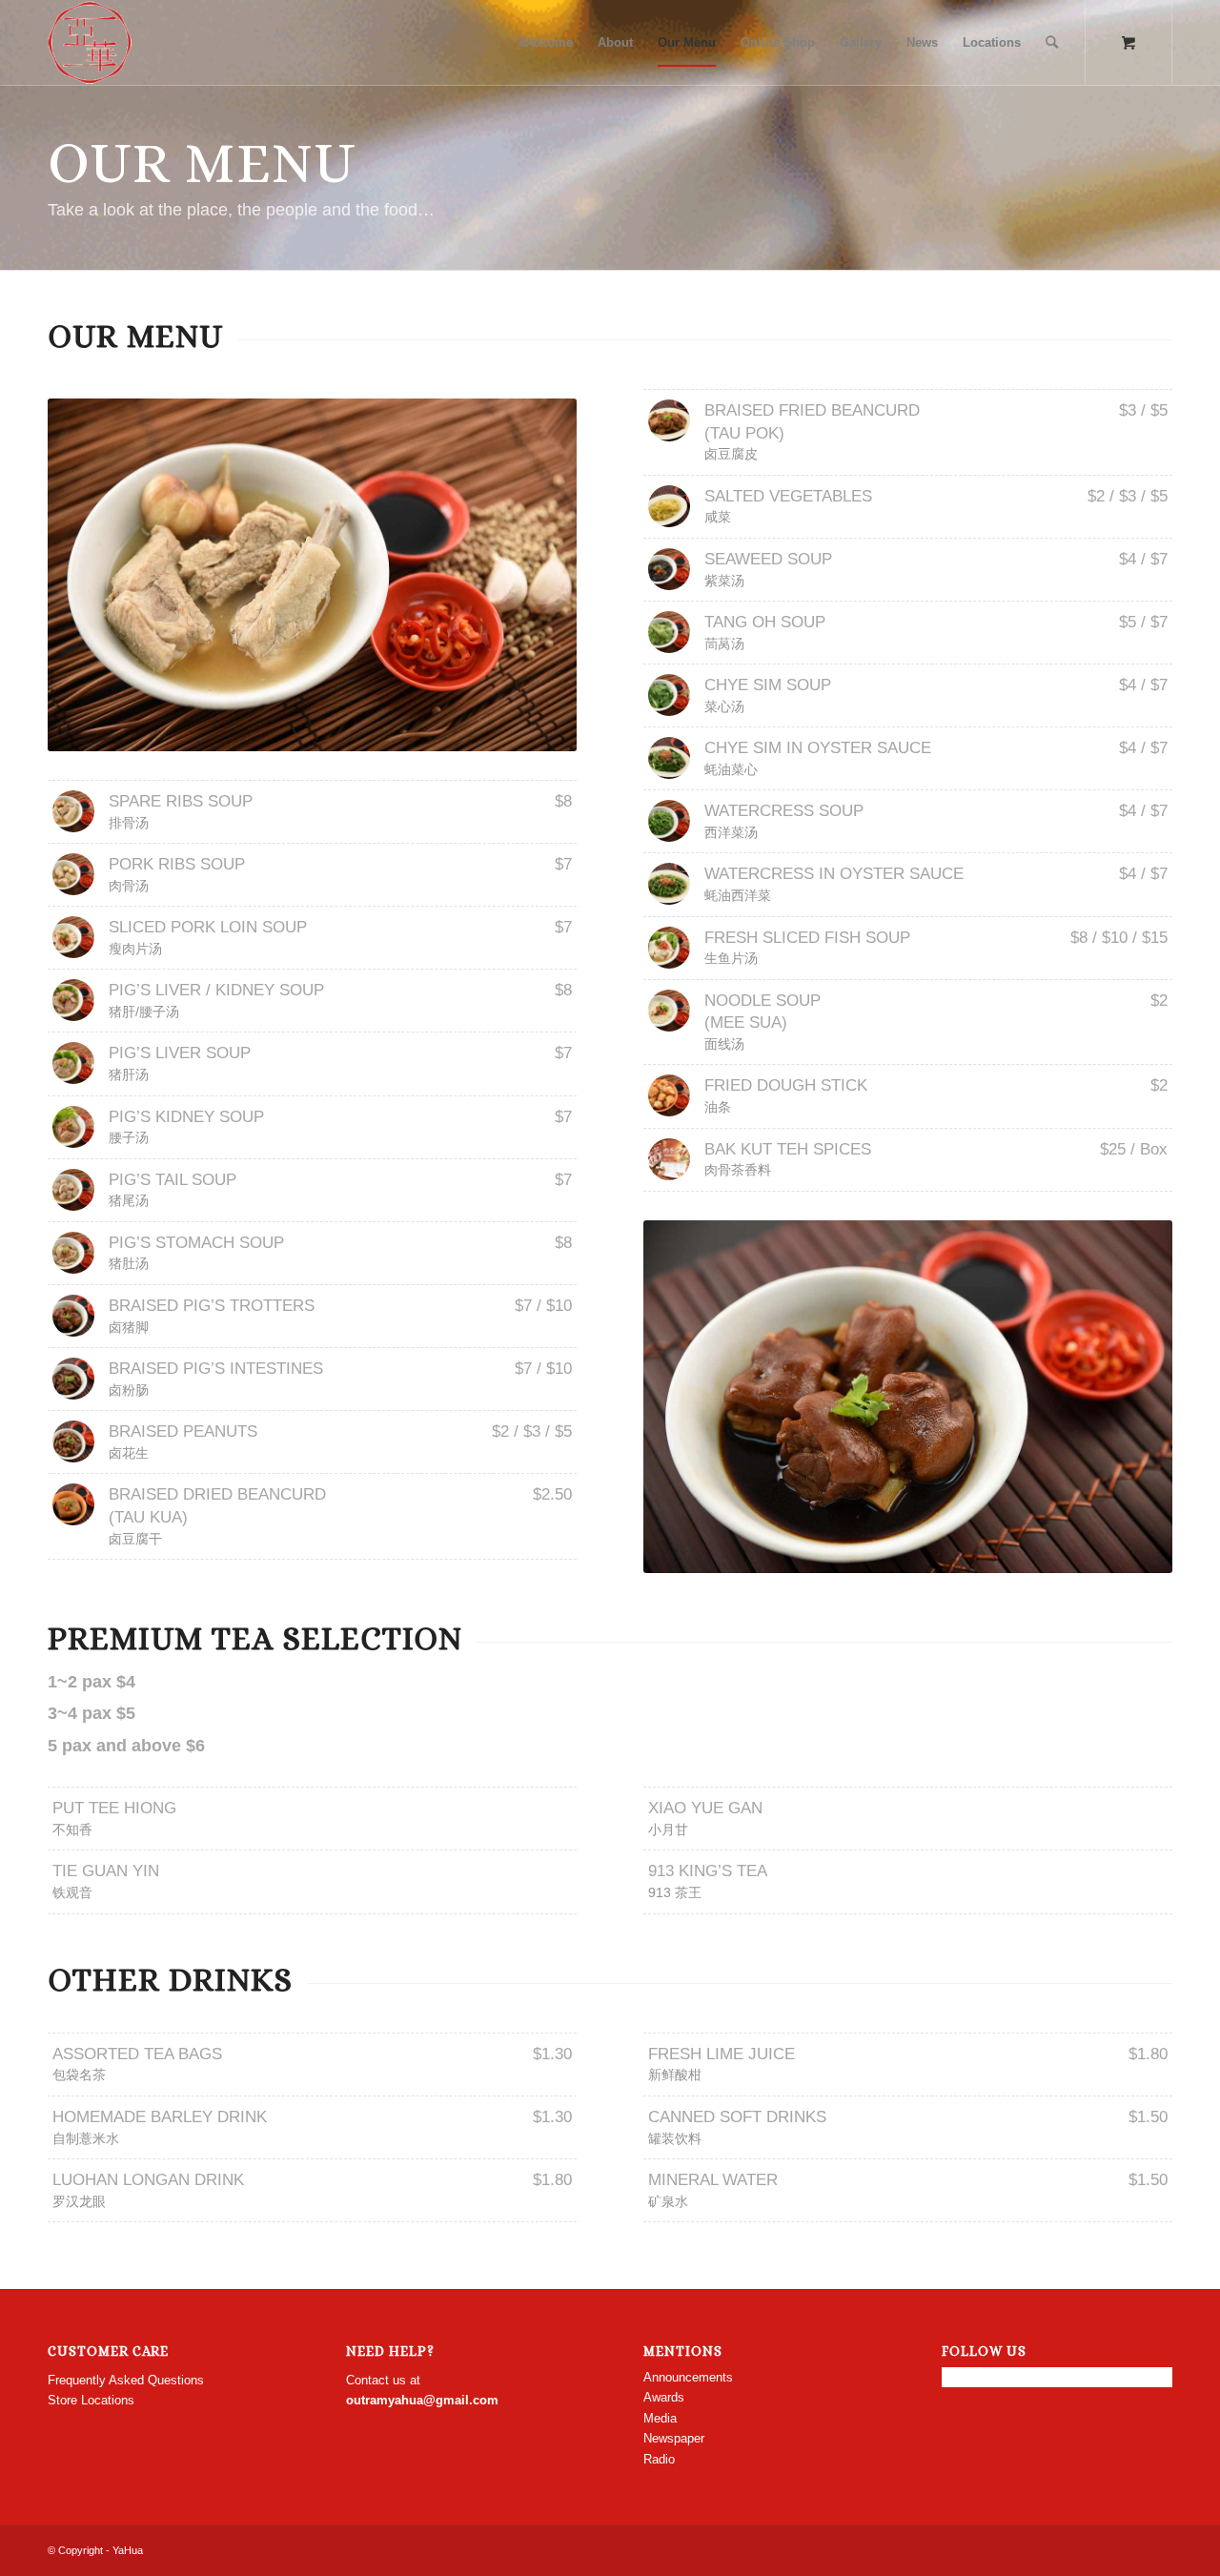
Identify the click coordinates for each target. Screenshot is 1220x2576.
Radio (659, 2459)
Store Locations (91, 2400)
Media (660, 2418)
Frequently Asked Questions (126, 2380)
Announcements (688, 2377)
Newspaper (674, 2438)
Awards (664, 2397)
